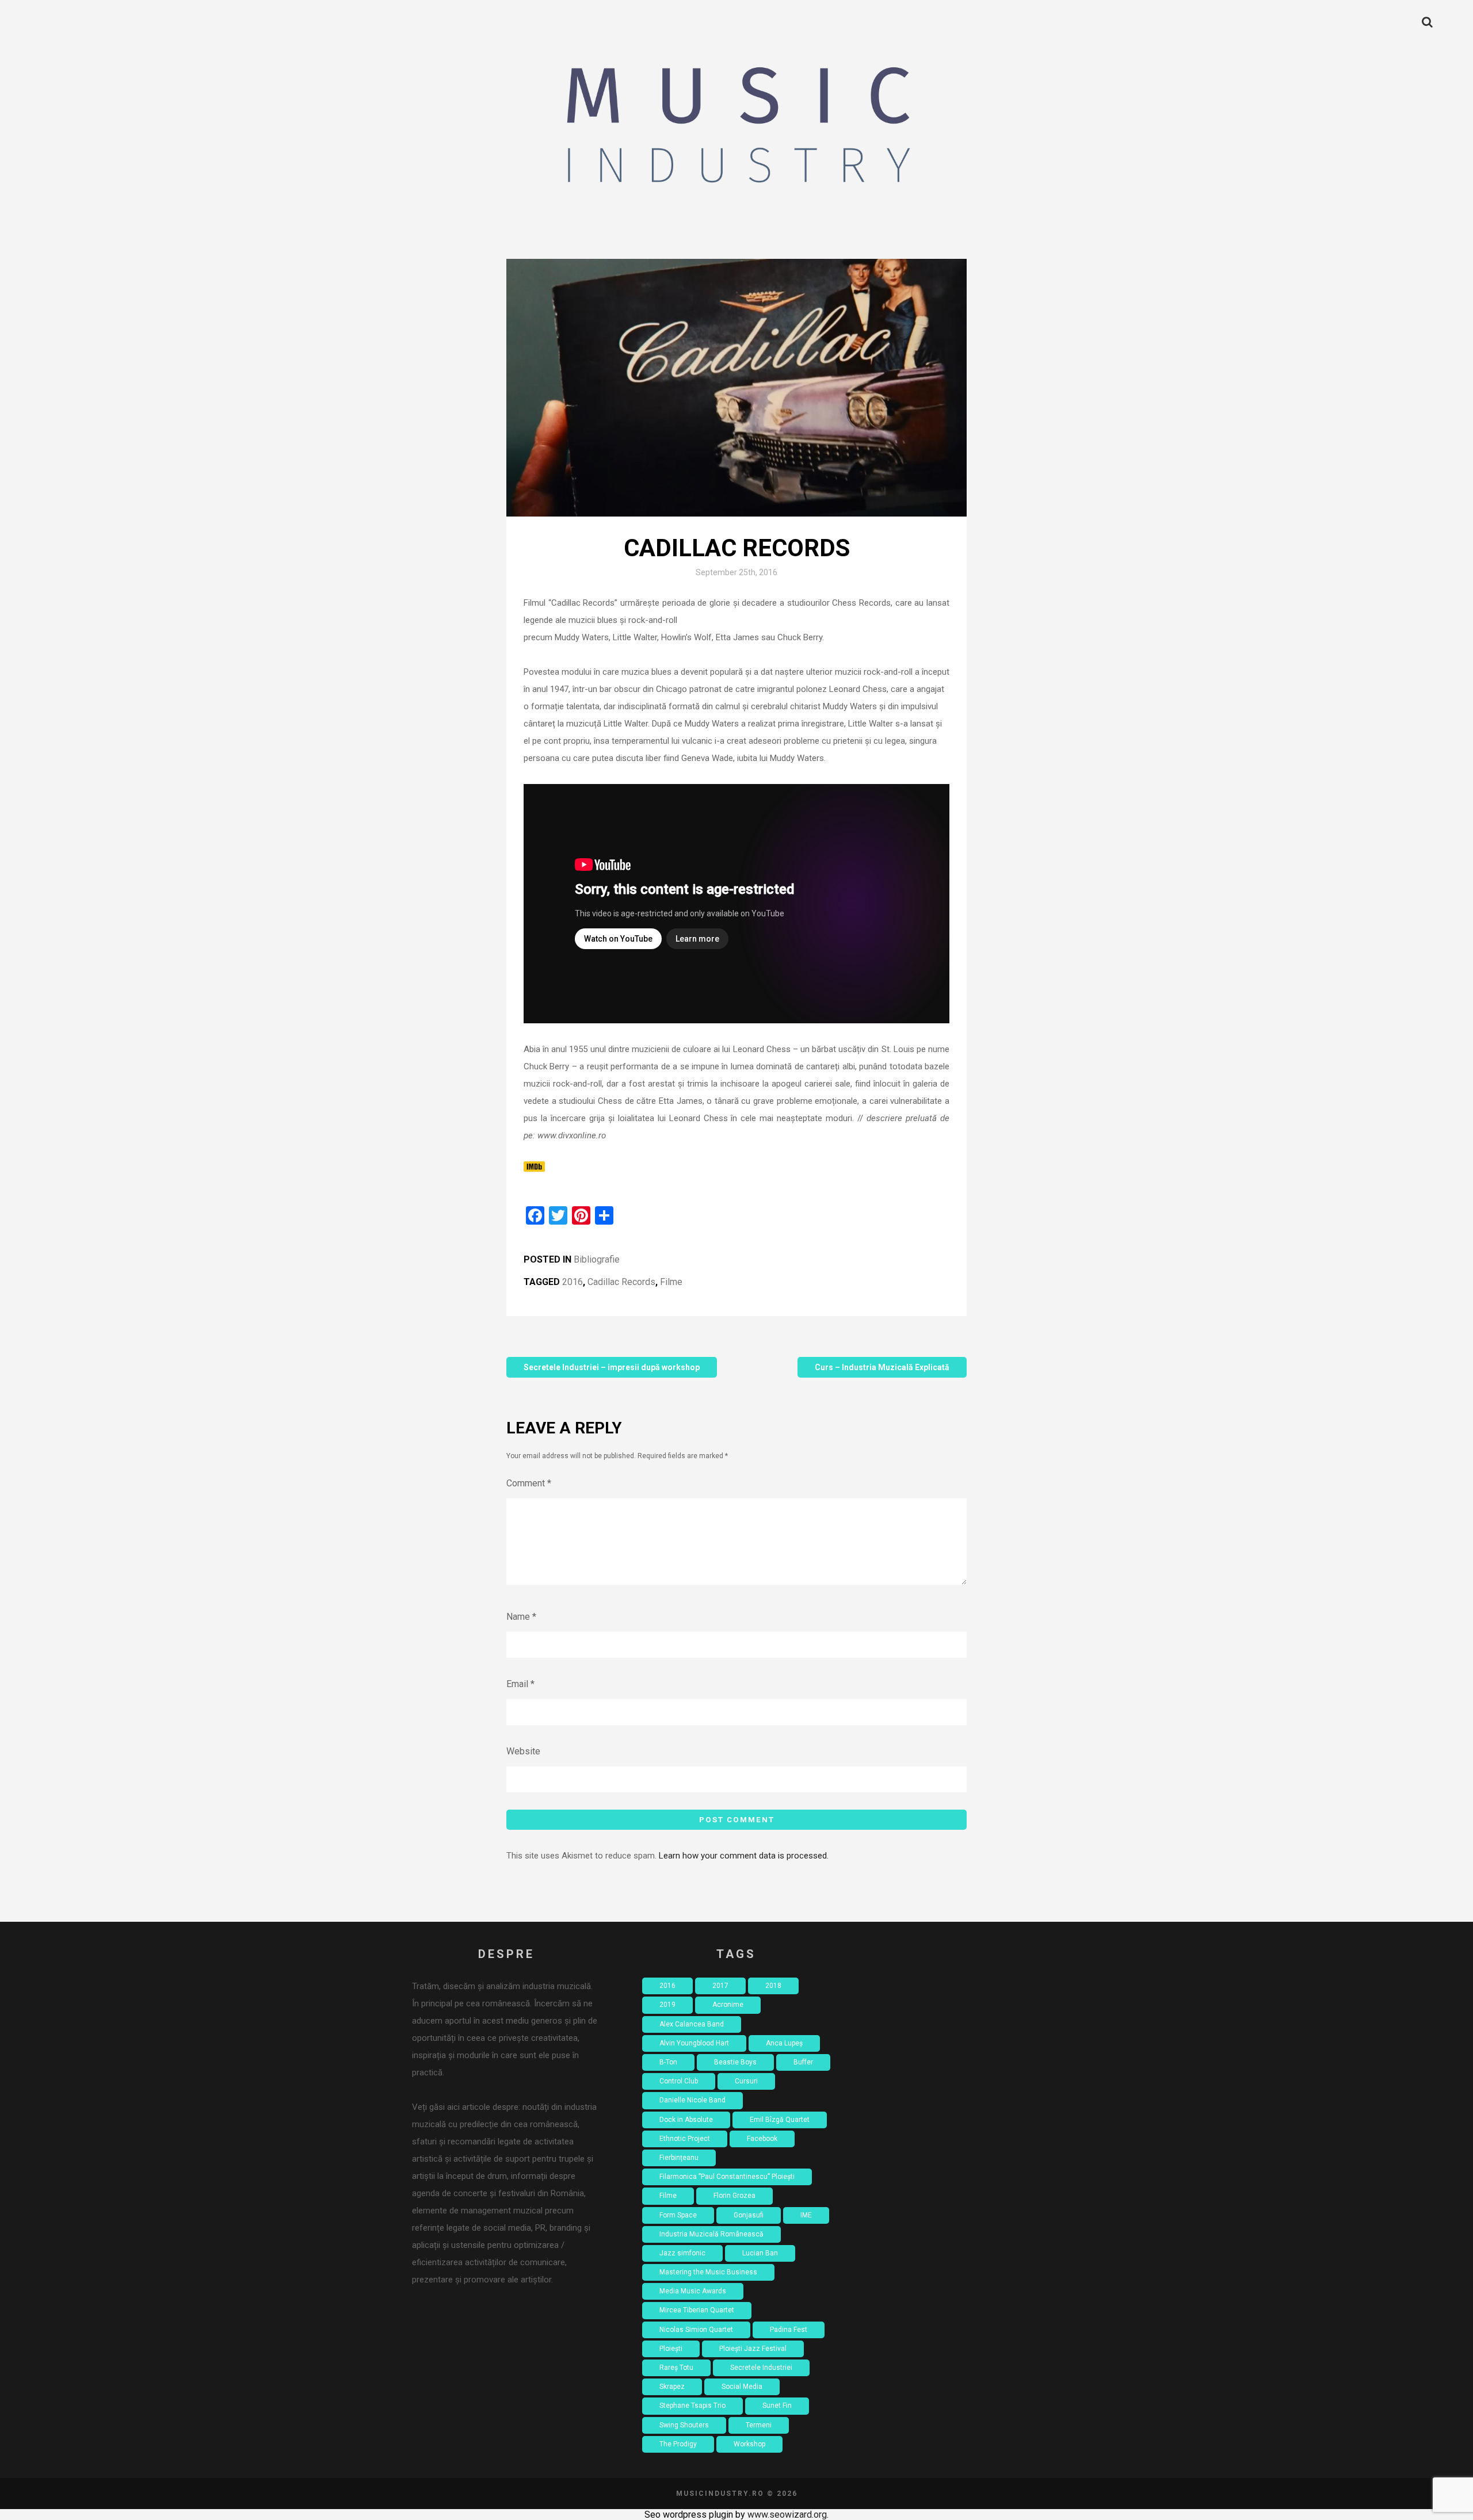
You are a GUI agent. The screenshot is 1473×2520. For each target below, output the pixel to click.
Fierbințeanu (679, 2158)
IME (806, 2215)
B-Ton (668, 2062)
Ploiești (671, 2349)
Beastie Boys (735, 2062)
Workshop (749, 2444)
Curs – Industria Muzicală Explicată (882, 1367)
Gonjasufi (749, 2215)
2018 (773, 1986)
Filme (671, 1282)
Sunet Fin (777, 2406)
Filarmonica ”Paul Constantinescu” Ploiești (727, 2177)
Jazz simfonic (682, 2253)
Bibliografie (597, 1259)
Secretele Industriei (761, 2368)
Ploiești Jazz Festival (753, 2349)
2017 (720, 1986)
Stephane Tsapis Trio (692, 2406)
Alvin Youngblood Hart (694, 2043)
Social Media (742, 2387)
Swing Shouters (684, 2425)
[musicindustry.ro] (736, 129)
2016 (573, 1282)
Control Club (679, 2081)
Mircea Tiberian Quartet (697, 2310)
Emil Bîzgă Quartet (780, 2120)
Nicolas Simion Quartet (696, 2330)
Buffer (803, 2062)
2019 (667, 2005)
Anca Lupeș (784, 2043)
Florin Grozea (734, 2196)
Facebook (762, 2139)
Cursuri (746, 2081)
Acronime (728, 2005)
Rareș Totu (676, 2368)
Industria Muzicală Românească (711, 2234)
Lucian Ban (760, 2253)
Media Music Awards (693, 2291)
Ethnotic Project (685, 2139)
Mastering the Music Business (708, 2272)
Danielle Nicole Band (692, 2100)
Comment (529, 1483)
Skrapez (672, 2387)
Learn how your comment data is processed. (744, 1856)
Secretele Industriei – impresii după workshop (612, 1367)
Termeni (759, 2425)
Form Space (678, 2215)
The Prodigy (678, 2444)
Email (520, 1684)
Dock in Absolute (686, 2120)
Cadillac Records (621, 1282)
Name (521, 1617)
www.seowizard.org (787, 2515)
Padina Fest (789, 2330)
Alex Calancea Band (692, 2024)
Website (523, 1751)
